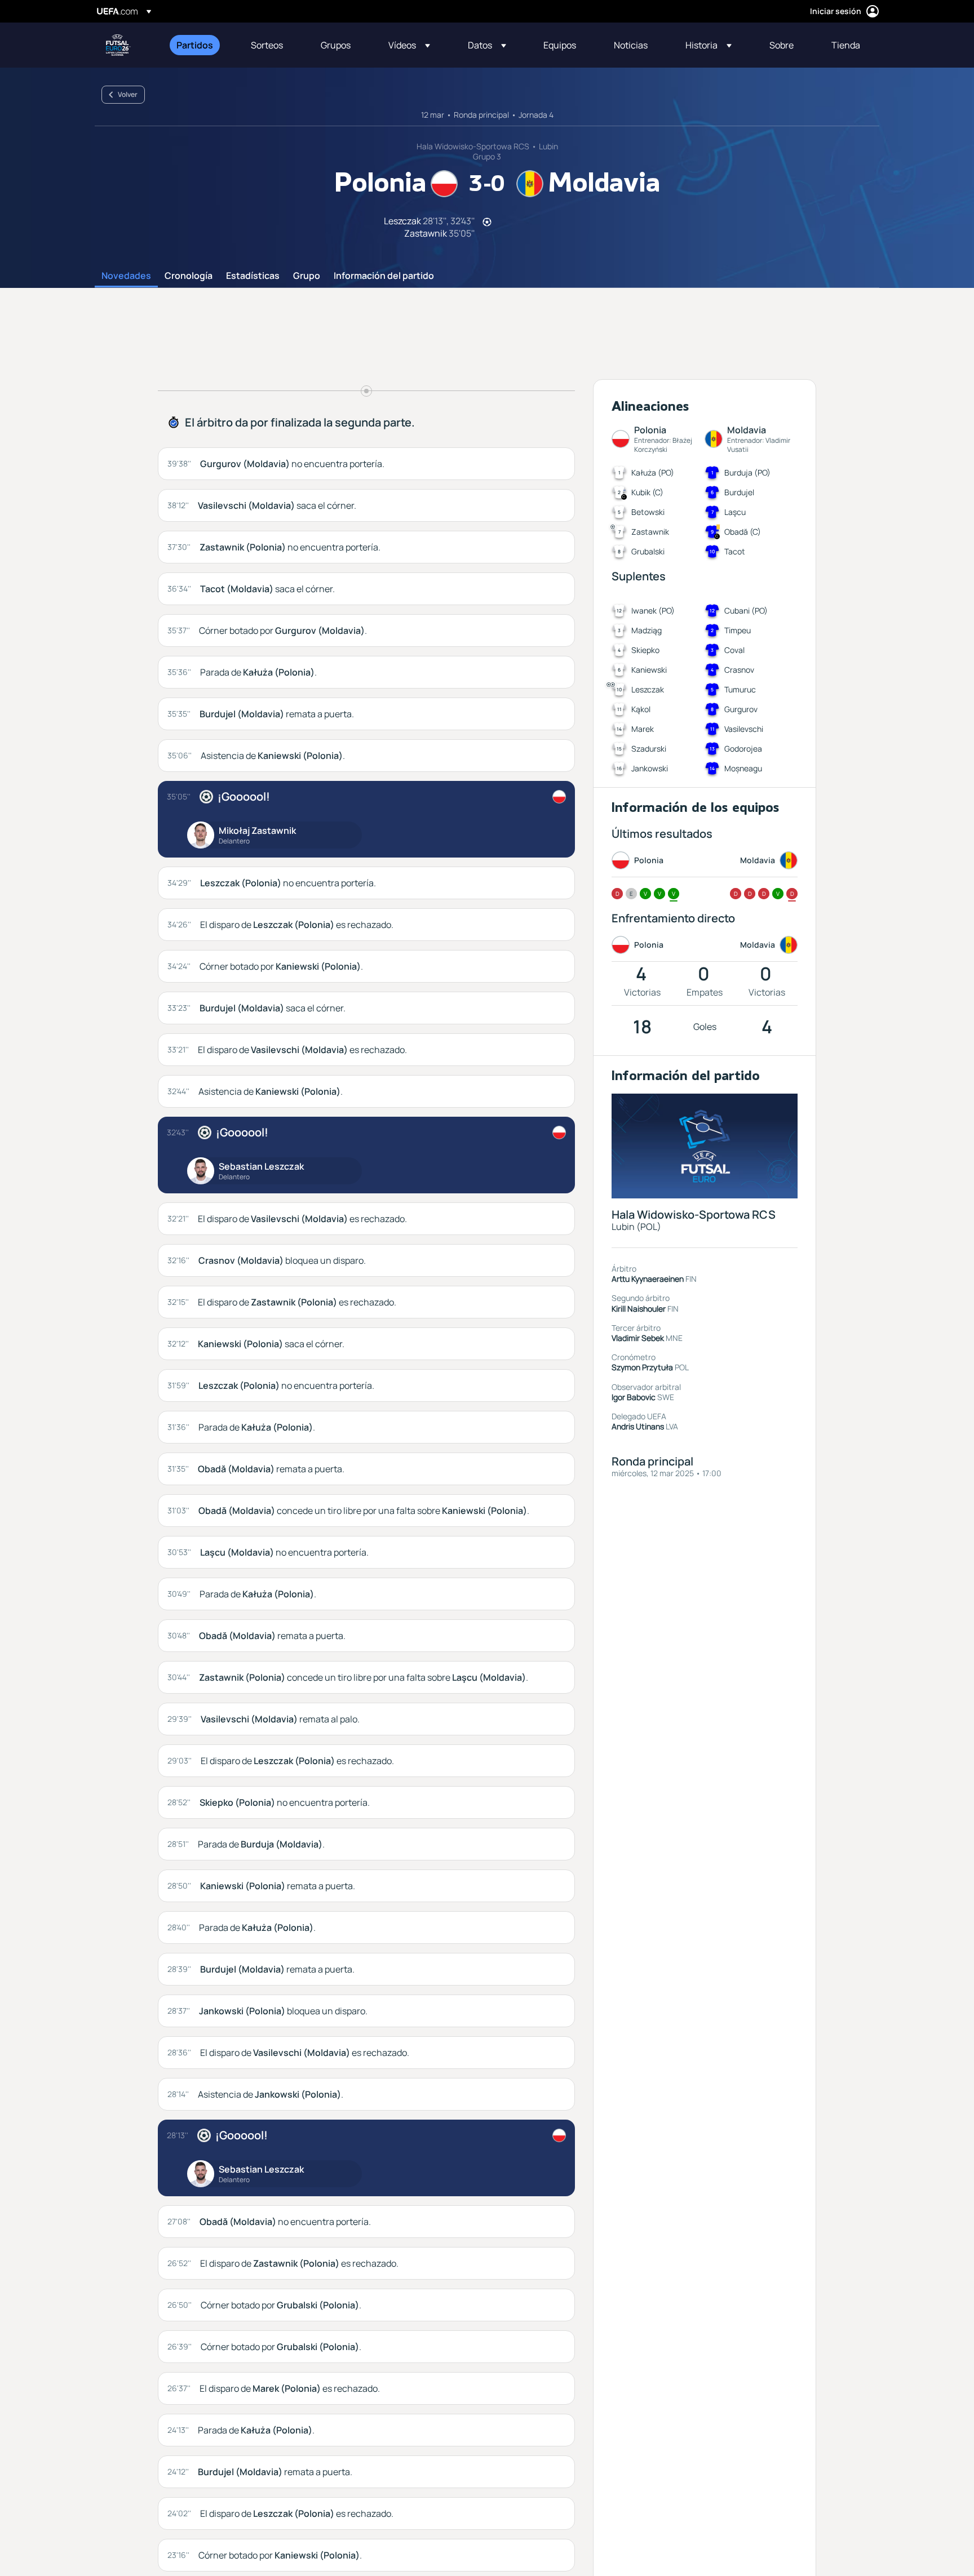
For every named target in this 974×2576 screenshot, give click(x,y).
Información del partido (384, 276)
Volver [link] (128, 94)
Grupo (307, 276)
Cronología (189, 276)
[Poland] (559, 797)
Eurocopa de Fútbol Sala (118, 45)
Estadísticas (253, 276)
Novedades (126, 276)
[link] (195, 45)
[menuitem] (200, 45)
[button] (409, 45)
